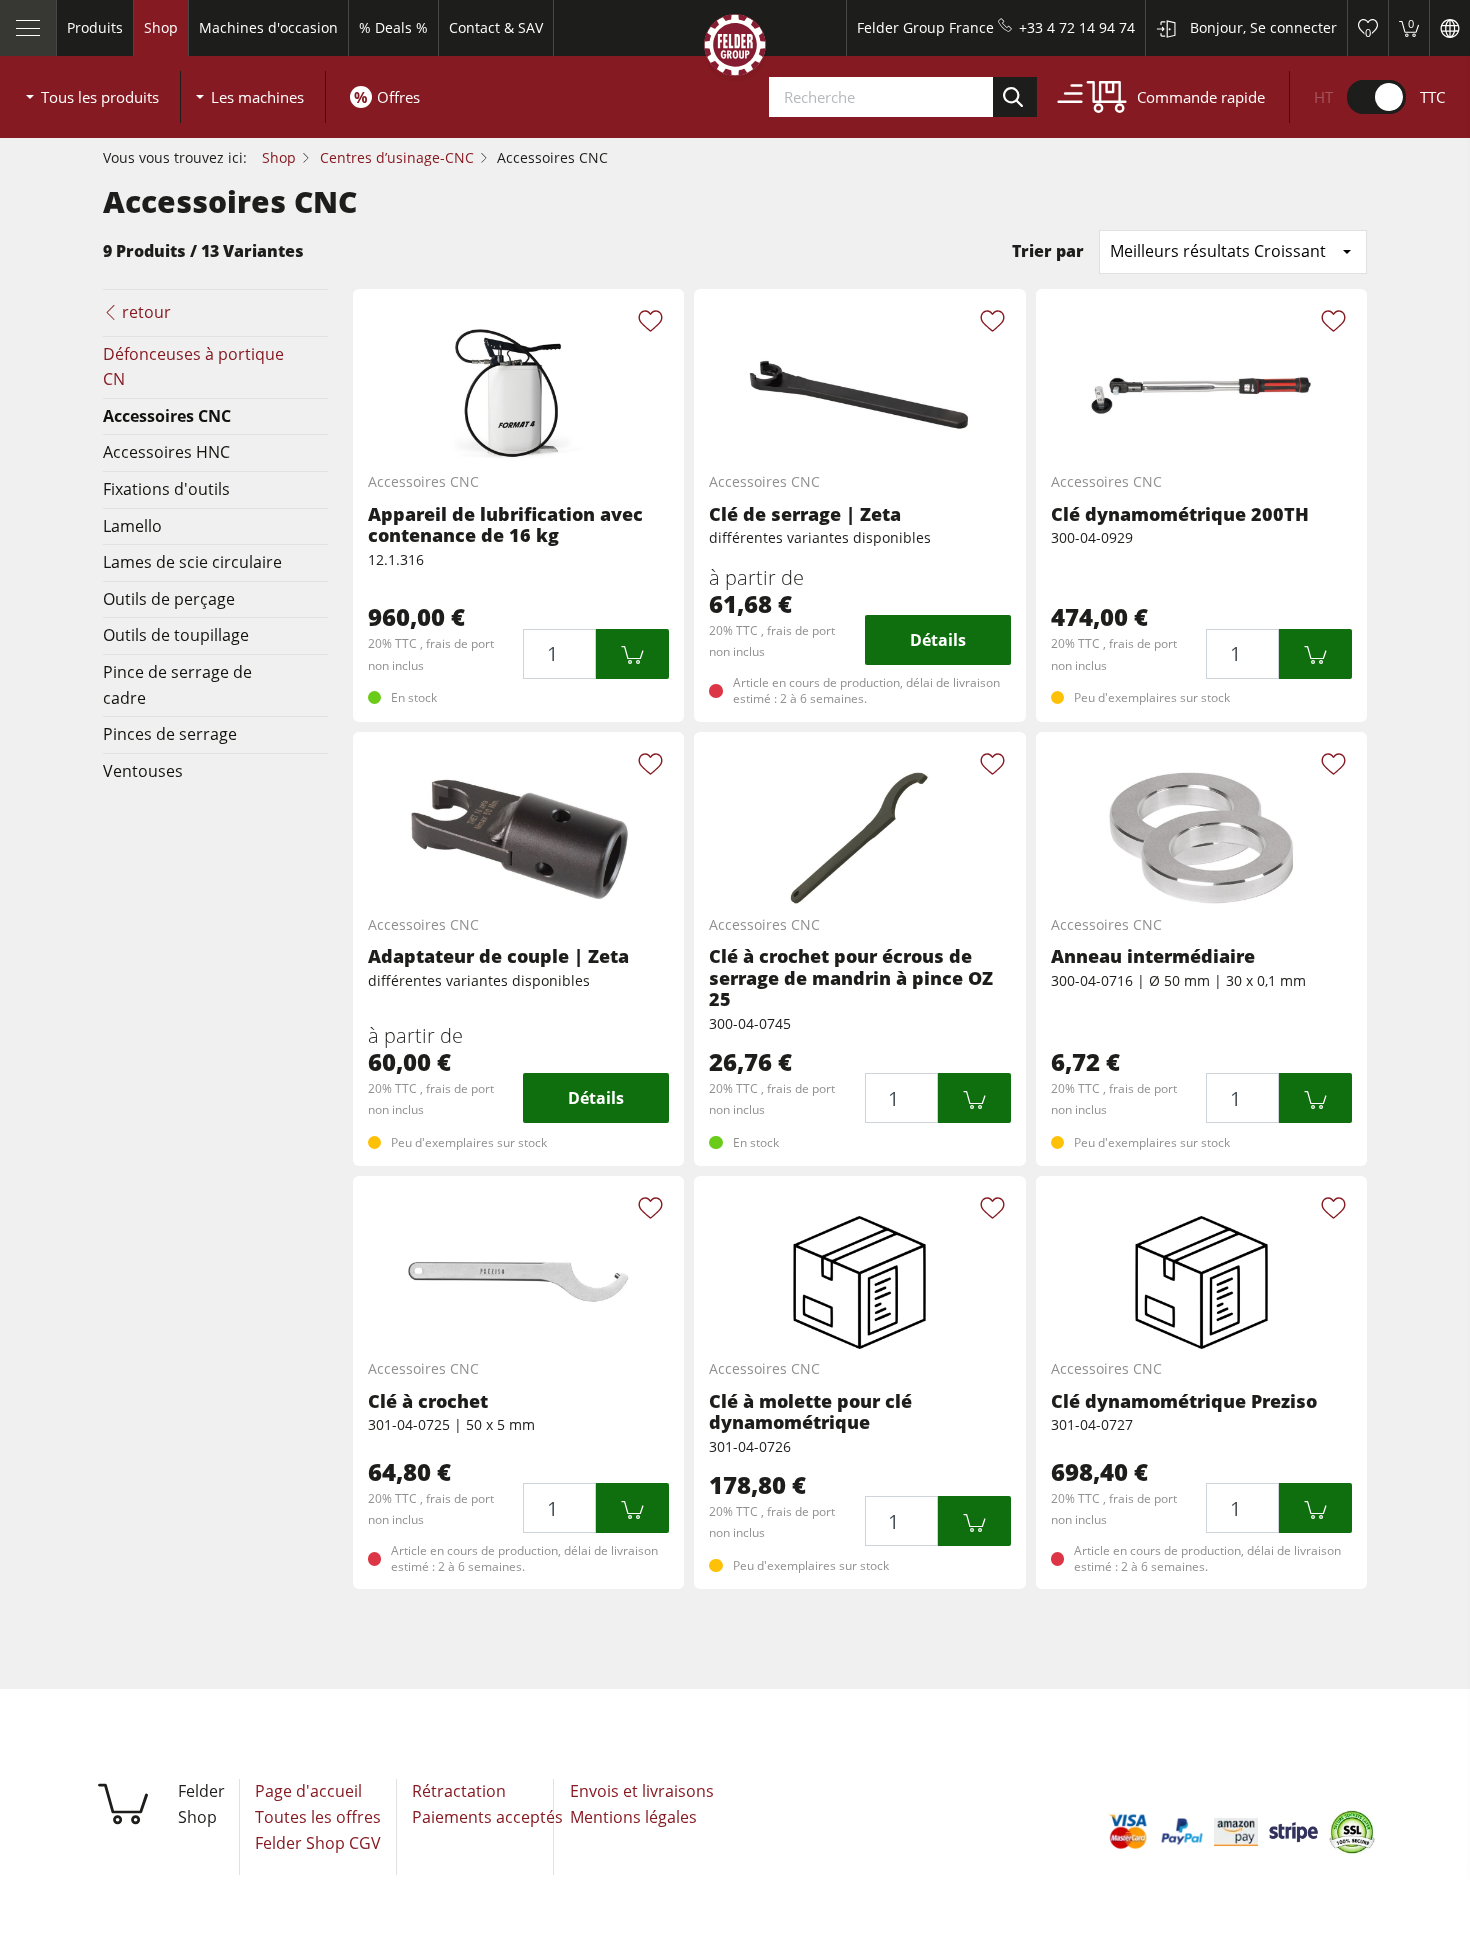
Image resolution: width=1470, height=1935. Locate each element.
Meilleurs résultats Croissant (1218, 251)
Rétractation (459, 1791)
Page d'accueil (308, 1791)
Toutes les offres (318, 1817)
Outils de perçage (169, 599)
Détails (938, 640)
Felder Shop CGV (318, 1843)
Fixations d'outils (166, 489)
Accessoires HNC (166, 452)
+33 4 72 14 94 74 (1077, 27)
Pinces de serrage (170, 734)
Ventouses (143, 771)
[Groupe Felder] (735, 49)
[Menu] (28, 28)
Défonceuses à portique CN (193, 367)
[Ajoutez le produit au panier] (632, 654)
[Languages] (1449, 28)
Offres (398, 97)
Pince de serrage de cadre (177, 685)
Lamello (132, 526)
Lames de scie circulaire (192, 562)
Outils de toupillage (176, 635)
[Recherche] (1015, 97)
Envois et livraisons (642, 1791)
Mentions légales (633, 1817)
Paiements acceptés (487, 1817)
